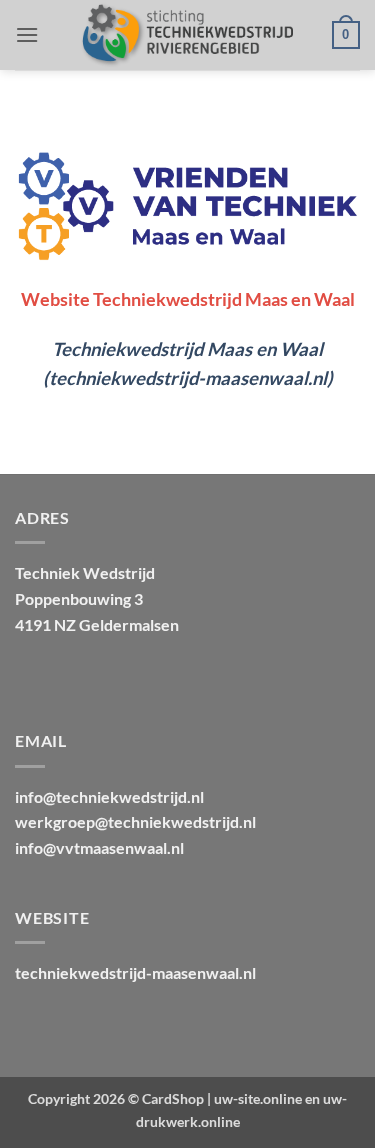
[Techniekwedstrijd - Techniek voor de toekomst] (185, 35)
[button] (27, 34)
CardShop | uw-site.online (222, 1098)
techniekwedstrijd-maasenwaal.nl (135, 972)
